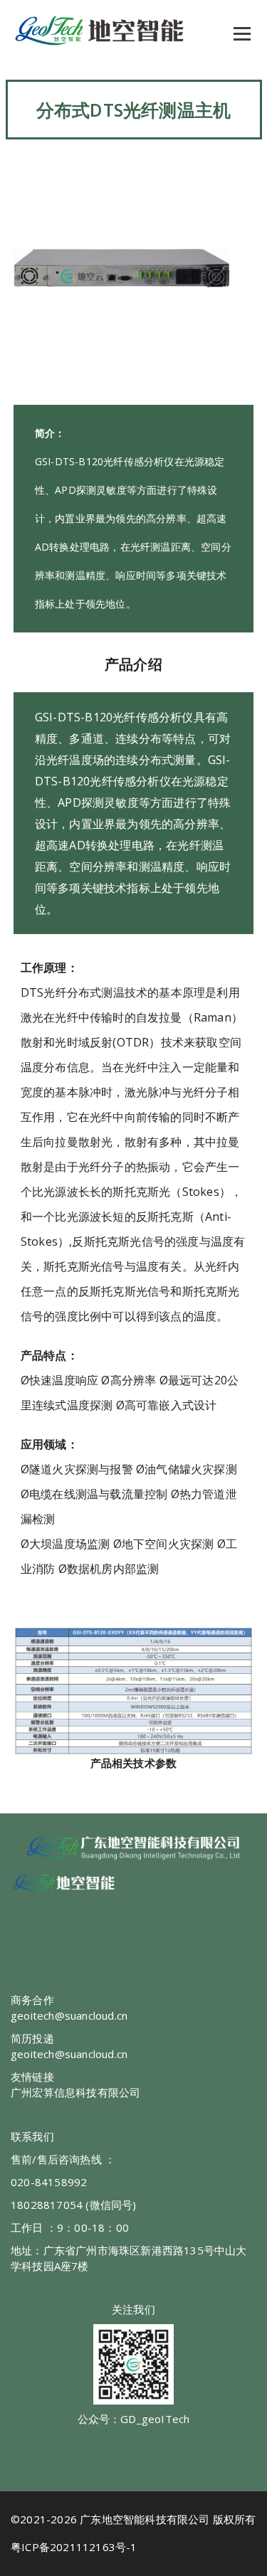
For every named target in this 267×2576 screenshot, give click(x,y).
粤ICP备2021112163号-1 (74, 2547)
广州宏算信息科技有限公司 (75, 2092)
